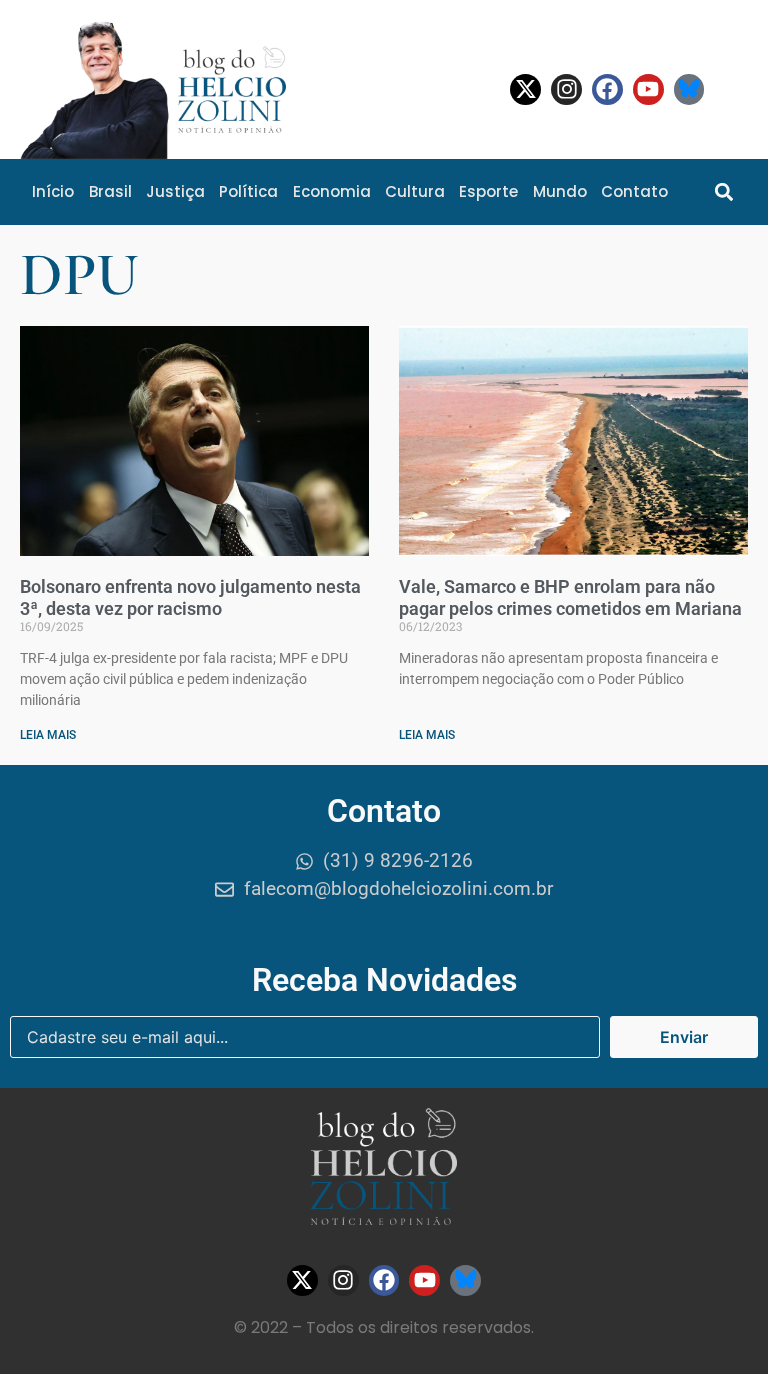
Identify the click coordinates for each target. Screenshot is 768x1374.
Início (53, 191)
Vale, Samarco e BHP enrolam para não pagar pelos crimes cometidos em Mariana (570, 597)
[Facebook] (607, 89)
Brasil (110, 191)
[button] (724, 191)
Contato (634, 191)
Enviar (684, 1037)
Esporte (488, 191)
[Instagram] (566, 89)
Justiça (175, 191)
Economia (332, 191)
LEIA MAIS (48, 735)
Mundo (560, 191)
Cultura (415, 191)
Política (248, 191)
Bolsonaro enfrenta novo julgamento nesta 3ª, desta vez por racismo (190, 597)
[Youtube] (648, 89)
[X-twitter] (525, 89)
